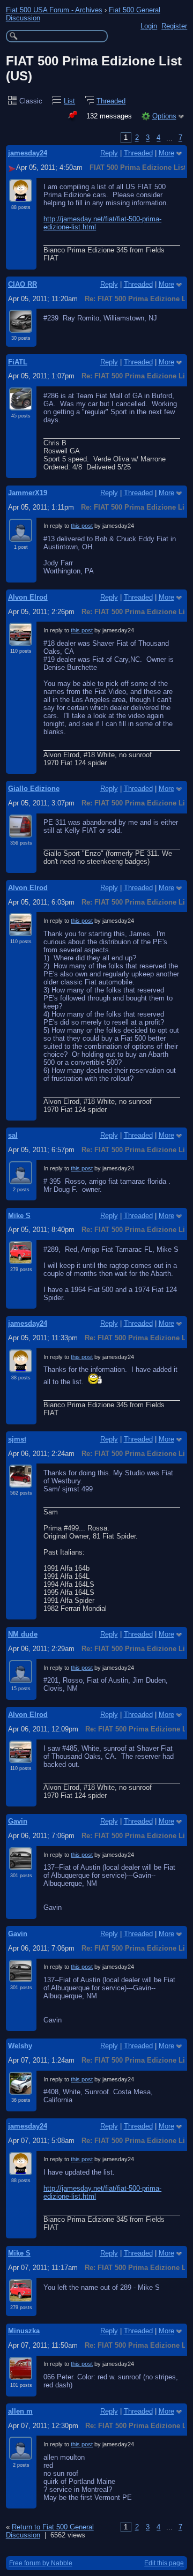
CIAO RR (23, 284)
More (166, 153)
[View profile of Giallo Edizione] (21, 831)
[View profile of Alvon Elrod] (21, 639)
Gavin (18, 1821)
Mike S (19, 1216)
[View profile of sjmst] (21, 1481)
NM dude (23, 1634)
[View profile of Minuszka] (21, 2373)
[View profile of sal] (21, 1178)
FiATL (18, 362)
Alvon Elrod (28, 597)
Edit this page (164, 2563)
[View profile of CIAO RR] (21, 326)
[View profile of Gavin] (21, 1864)
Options (164, 116)
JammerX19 (28, 493)
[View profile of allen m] (21, 2453)
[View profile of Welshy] (21, 2088)
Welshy (20, 2046)
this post (82, 526)
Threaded (111, 101)
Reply (109, 153)
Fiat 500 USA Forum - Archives (54, 10)
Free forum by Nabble (41, 2563)
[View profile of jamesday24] (21, 196)
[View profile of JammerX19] (21, 535)
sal (13, 1135)
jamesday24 (28, 153)
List (69, 101)
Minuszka (24, 2331)
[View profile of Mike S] (21, 1258)
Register (174, 26)
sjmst (17, 1439)
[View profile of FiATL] (21, 404)
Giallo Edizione (34, 789)
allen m (20, 2411)
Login (149, 26)
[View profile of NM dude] (21, 1677)
